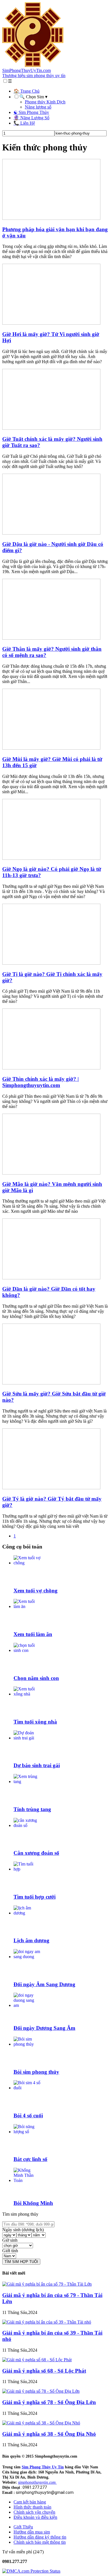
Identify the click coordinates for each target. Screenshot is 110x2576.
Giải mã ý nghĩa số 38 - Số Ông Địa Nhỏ (49, 2434)
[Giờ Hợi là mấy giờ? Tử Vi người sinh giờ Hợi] (51, 323)
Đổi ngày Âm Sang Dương (44, 1984)
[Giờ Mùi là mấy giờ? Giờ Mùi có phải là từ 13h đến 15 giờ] (51, 748)
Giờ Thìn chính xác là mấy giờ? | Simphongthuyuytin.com (40, 1082)
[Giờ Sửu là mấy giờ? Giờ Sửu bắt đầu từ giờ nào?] (51, 1383)
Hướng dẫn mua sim (32, 2532)
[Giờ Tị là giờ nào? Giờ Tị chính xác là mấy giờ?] (51, 963)
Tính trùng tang (32, 1809)
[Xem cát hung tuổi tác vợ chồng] (27, 1563)
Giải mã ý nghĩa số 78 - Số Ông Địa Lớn (49, 2402)
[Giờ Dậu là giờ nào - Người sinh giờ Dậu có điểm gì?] (51, 533)
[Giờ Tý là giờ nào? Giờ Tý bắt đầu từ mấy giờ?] (51, 1488)
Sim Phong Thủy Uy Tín (43, 2467)
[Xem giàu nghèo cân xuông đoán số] (27, 1825)
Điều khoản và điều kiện (35, 2517)
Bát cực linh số (30, 2159)
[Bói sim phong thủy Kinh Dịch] (27, 2044)
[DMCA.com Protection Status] (31, 2571)
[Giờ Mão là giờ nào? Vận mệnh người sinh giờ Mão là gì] (51, 1173)
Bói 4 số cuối (28, 2116)
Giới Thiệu (23, 2527)
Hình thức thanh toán (32, 2507)
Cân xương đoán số (36, 1853)
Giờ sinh (10, 2240)
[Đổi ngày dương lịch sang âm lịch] (27, 2005)
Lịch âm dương (31, 1940)
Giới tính (10, 2251)
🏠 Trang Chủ (27, 91)
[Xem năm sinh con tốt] (27, 1650)
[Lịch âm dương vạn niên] (27, 1913)
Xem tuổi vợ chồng (36, 1591)
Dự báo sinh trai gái (37, 1765)
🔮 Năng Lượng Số (31, 118)
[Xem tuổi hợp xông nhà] (27, 1694)
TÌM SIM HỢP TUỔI (21, 2262)
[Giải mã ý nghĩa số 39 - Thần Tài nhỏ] (47, 2322)
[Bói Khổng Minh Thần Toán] (27, 2180)
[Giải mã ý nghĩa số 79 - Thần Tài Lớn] (47, 2284)
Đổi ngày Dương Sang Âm (44, 2028)
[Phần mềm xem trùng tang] (27, 1781)
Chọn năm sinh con (36, 1678)
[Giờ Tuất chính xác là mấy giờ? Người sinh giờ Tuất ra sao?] (51, 428)
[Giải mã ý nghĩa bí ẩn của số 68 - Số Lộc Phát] (37, 2360)
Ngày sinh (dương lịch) (23, 2230)
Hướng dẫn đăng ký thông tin (40, 2537)
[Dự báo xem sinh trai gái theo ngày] (27, 1738)
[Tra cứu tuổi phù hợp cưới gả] (27, 1869)
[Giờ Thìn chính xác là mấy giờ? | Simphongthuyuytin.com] (51, 1068)
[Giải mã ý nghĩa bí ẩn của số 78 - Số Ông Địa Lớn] (41, 2391)
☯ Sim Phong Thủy (31, 112)
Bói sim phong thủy (36, 2072)
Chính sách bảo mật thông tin (40, 2542)
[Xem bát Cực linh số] (27, 2132)
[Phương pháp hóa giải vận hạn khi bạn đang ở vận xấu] (51, 218)
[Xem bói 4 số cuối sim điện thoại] (27, 2088)
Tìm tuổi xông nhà (35, 1722)
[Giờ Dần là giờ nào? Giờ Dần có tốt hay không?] (51, 1278)
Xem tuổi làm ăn (33, 1634)
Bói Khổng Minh (33, 2203)
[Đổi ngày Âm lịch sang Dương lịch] (27, 1957)
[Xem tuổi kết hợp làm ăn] (27, 1606)
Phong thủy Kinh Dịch (45, 102)
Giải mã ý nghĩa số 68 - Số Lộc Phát (44, 2371)
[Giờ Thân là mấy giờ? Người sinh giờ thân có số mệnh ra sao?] (51, 638)
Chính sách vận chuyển (34, 2512)
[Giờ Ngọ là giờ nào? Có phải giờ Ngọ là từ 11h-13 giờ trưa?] (51, 858)
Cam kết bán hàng (30, 2502)
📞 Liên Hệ (24, 123)
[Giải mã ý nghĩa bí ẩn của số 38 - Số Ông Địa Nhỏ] (41, 2423)
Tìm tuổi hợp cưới (35, 1897)
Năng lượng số (38, 107)
